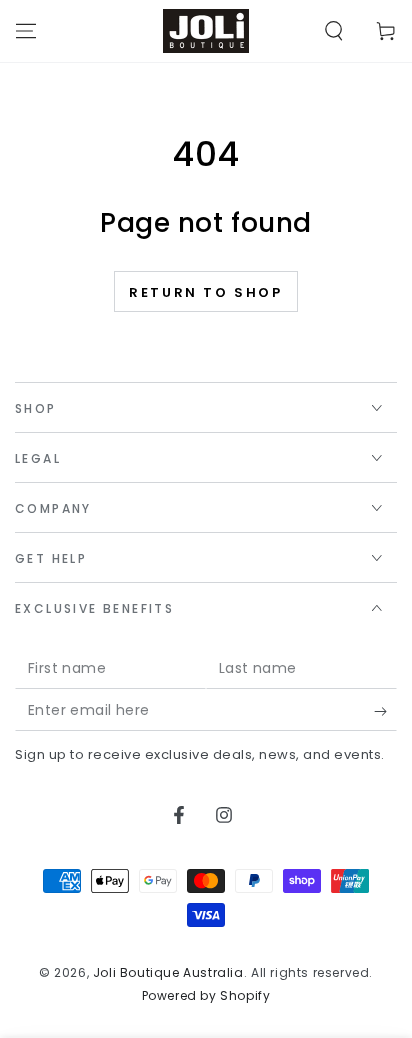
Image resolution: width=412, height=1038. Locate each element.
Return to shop (205, 292)
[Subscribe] (385, 711)
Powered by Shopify (206, 996)
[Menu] (26, 31)
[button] (334, 31)
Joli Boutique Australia (168, 972)
